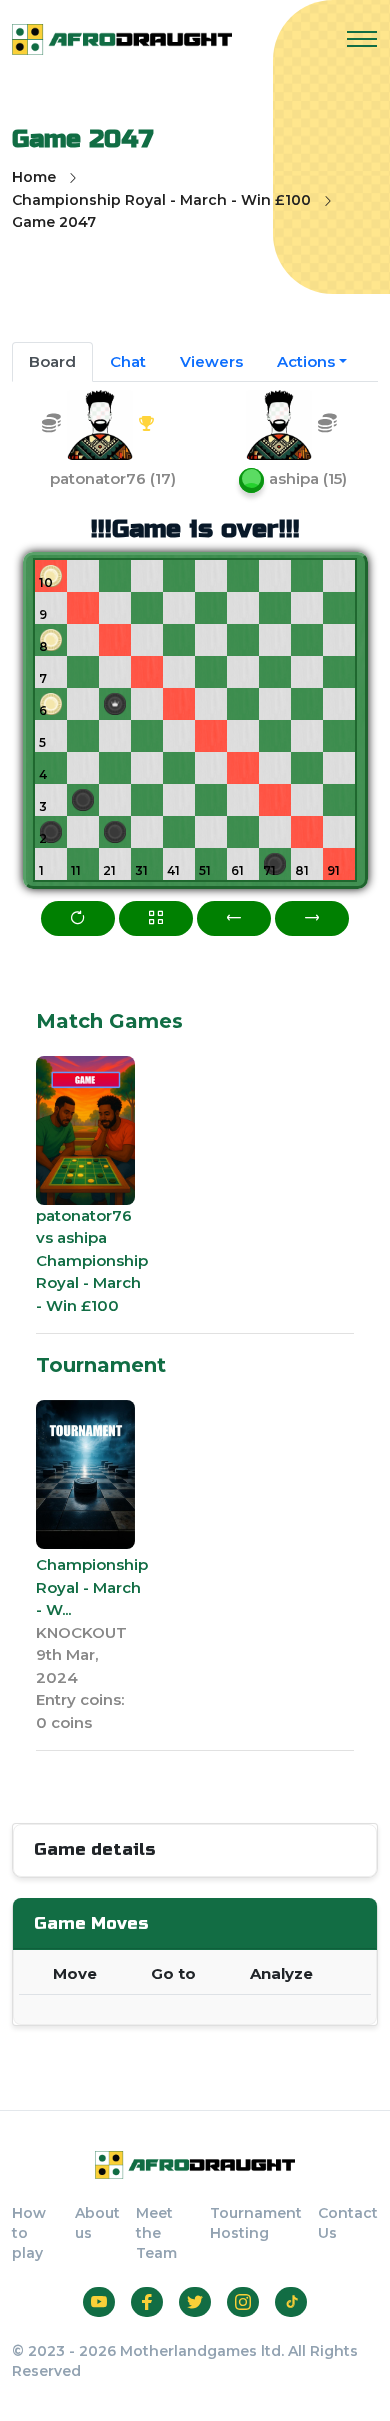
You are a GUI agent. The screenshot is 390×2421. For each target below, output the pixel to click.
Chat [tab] (128, 361)
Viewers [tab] (211, 361)
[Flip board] (78, 918)
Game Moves (91, 1923)
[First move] (156, 918)
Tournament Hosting (256, 2223)
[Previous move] (234, 918)
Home (34, 177)
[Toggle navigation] (362, 39)
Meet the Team (156, 2233)
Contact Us (348, 2223)
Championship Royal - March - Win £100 (161, 200)
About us (97, 2223)
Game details (94, 1849)
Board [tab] (52, 361)
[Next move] (312, 918)
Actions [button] (306, 361)
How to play (29, 2233)
